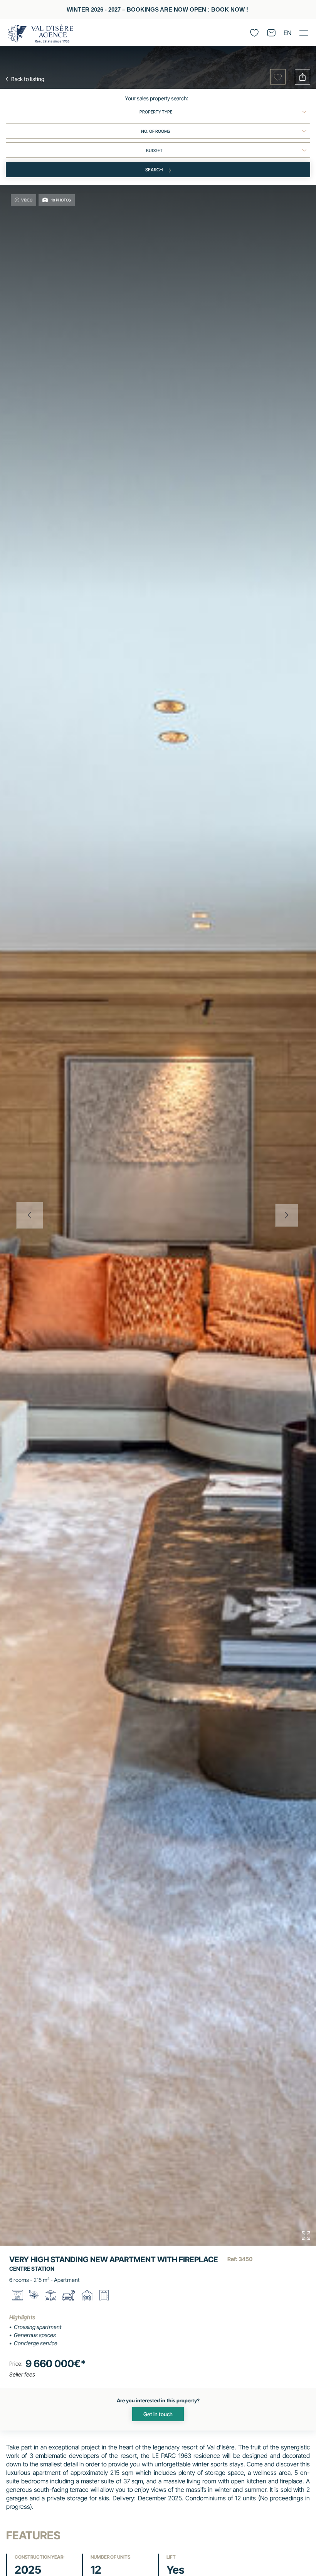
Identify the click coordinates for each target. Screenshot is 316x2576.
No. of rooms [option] (156, 131)
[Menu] (304, 33)
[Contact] (271, 33)
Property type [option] (156, 112)
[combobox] (158, 112)
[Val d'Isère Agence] (40, 34)
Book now (228, 10)
